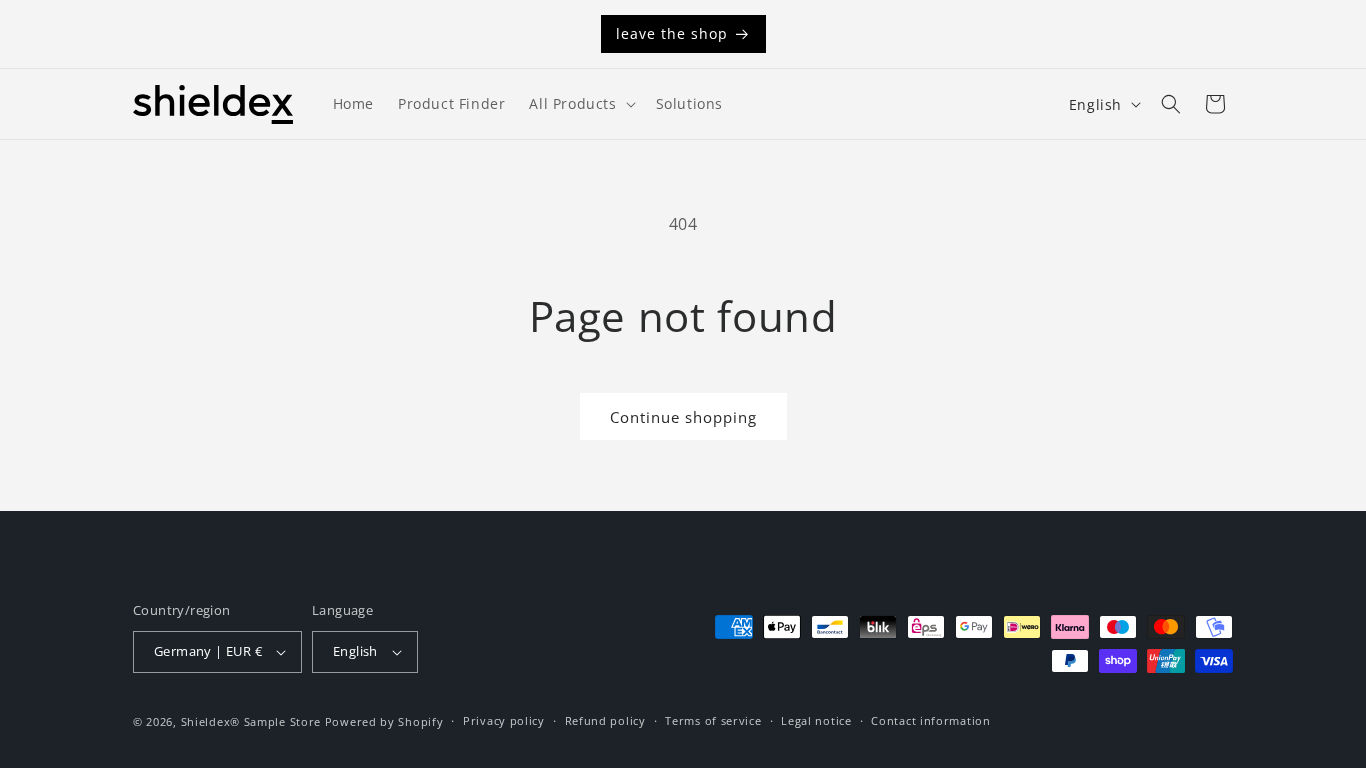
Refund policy (605, 720)
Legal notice (816, 720)
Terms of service (713, 720)
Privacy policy (504, 720)
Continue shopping (683, 417)
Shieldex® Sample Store (251, 721)
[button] (580, 104)
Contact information (930, 720)
